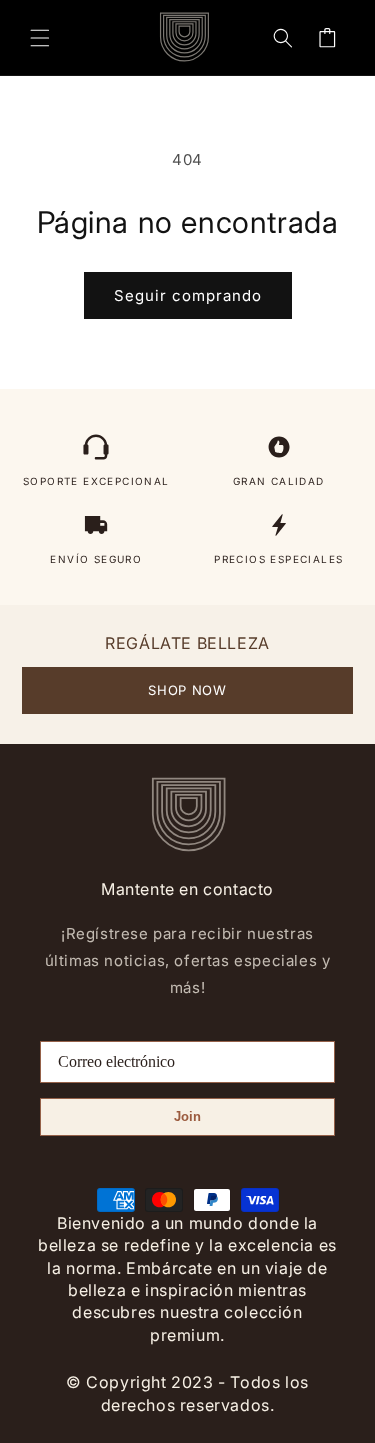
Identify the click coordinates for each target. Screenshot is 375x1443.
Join (187, 1116)
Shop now (187, 690)
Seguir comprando (188, 295)
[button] (40, 38)
